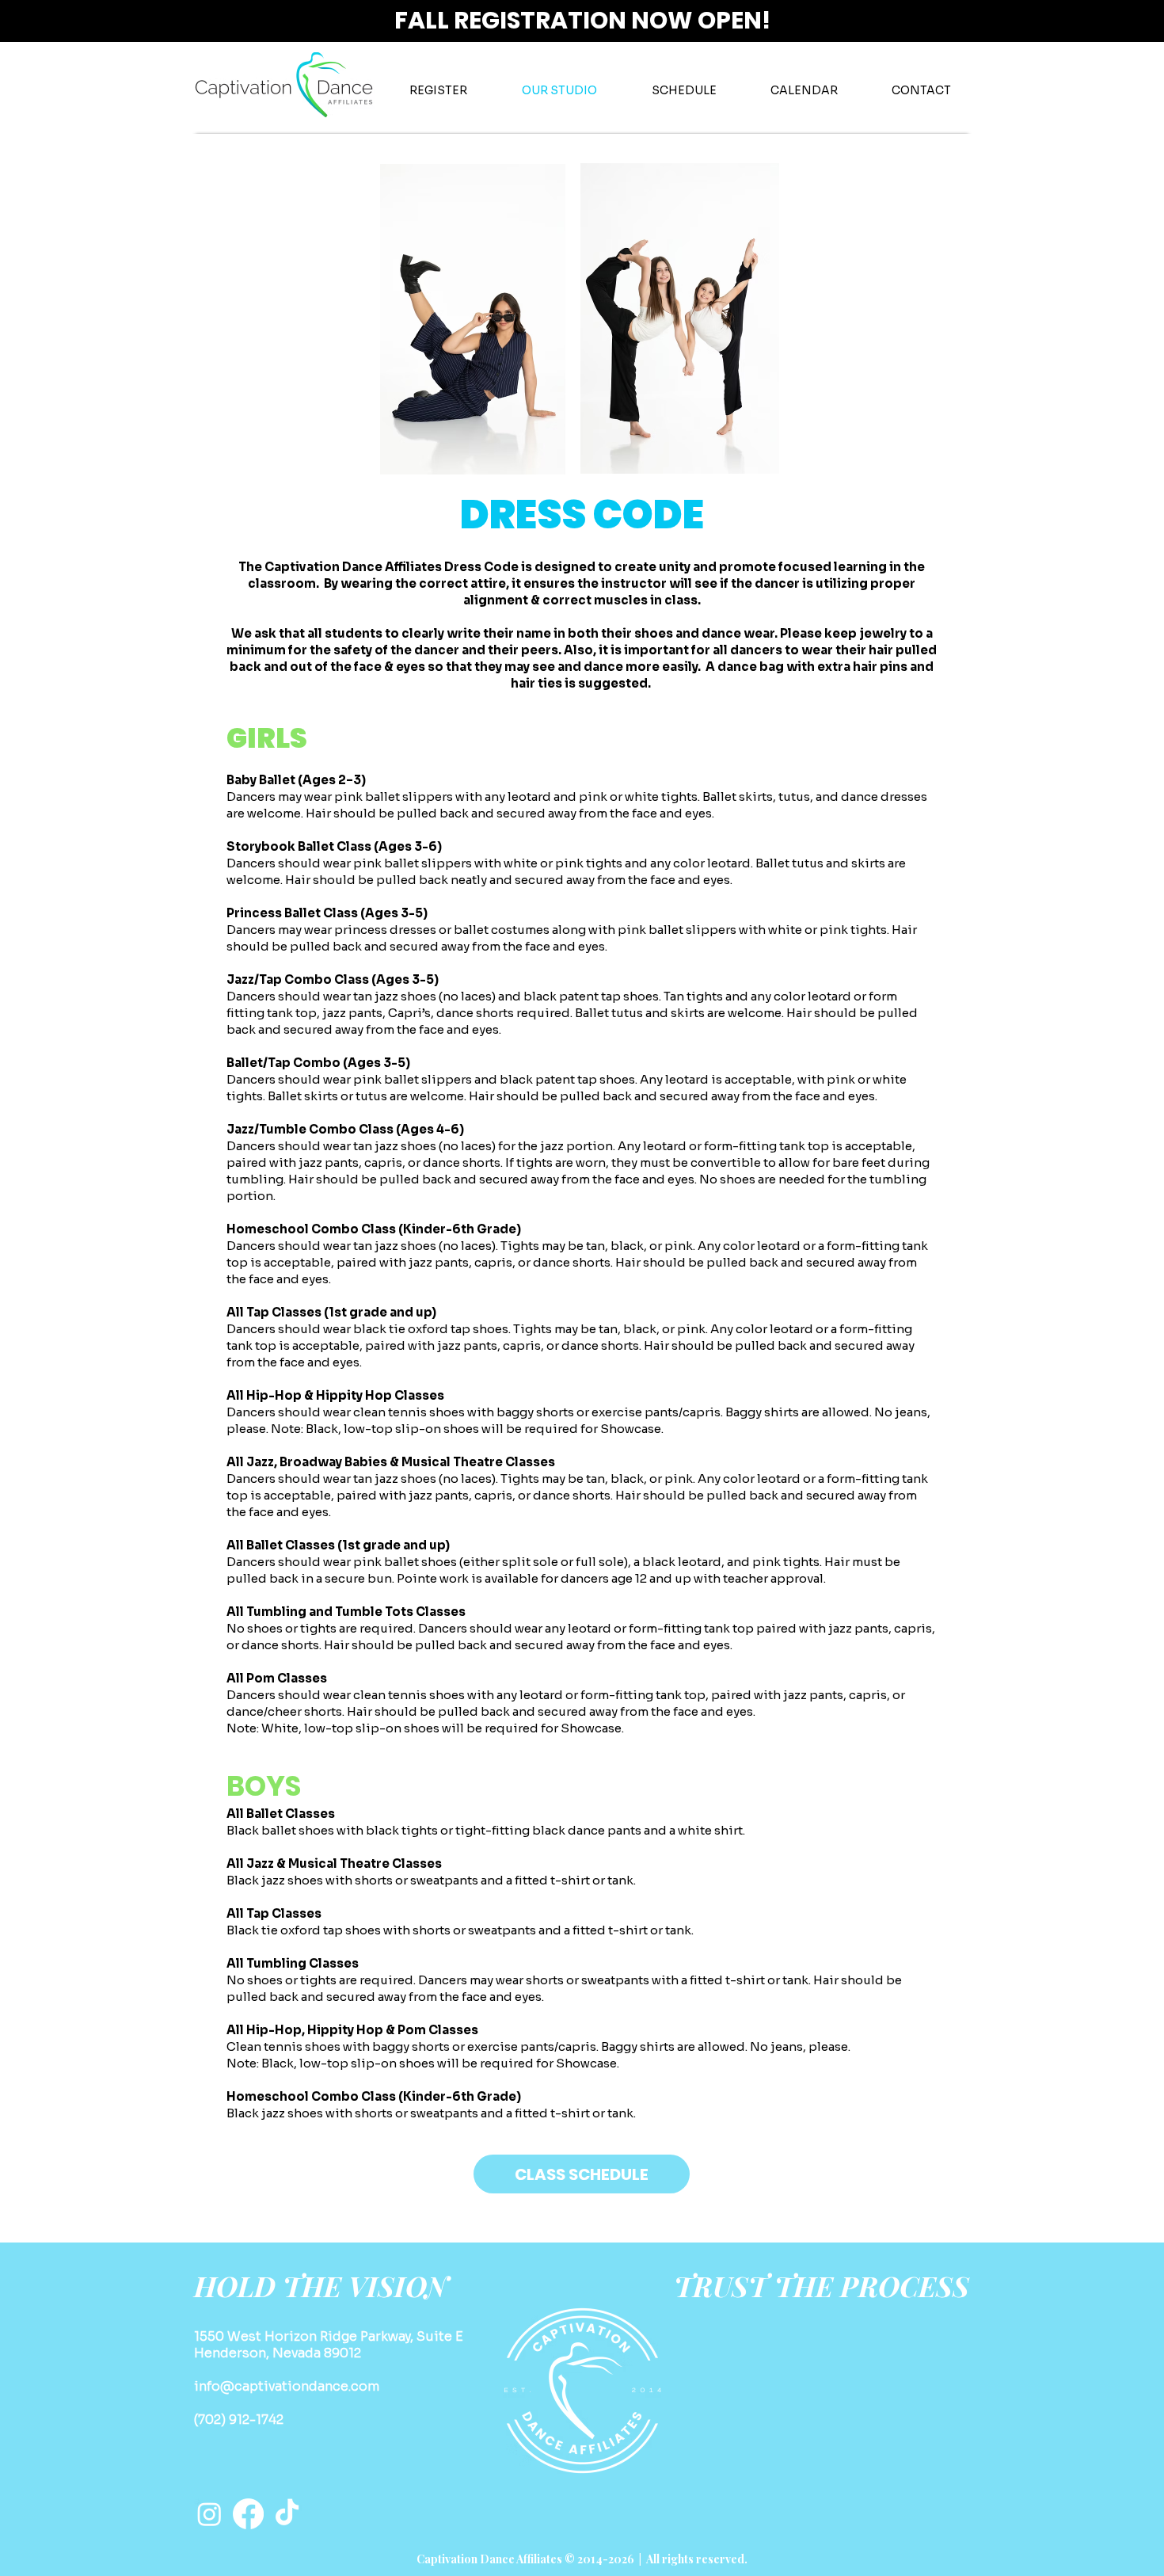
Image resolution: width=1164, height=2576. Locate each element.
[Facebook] (248, 2514)
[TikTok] (287, 2514)
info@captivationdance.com (287, 2386)
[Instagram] (209, 2514)
